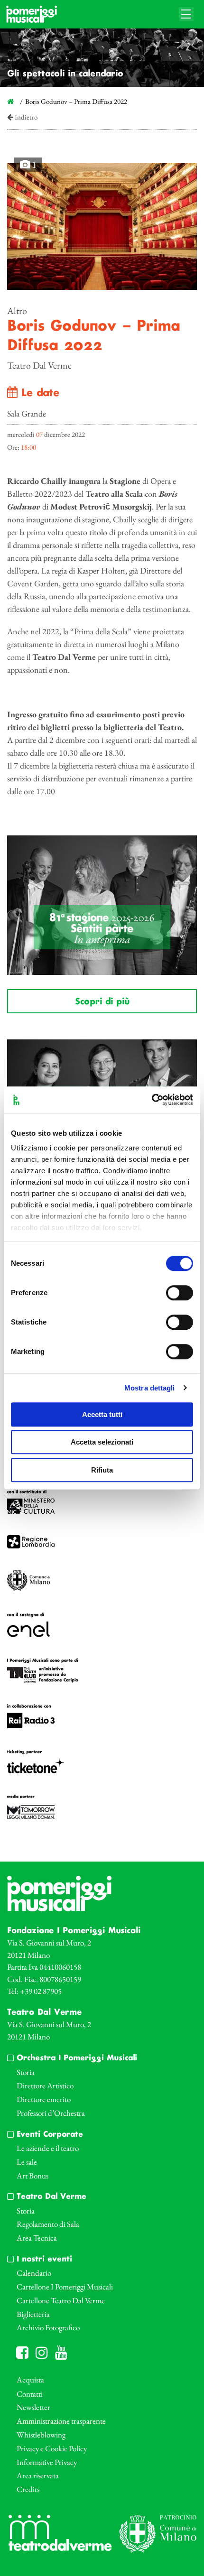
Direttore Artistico (45, 2085)
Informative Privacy (47, 2462)
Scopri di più (102, 1002)
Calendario (34, 2273)
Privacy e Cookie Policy (52, 2448)
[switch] (180, 1293)
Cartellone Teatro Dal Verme (61, 2300)
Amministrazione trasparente (61, 2421)
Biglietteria (33, 2314)
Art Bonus (32, 2176)
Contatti (30, 2394)
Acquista (30, 2380)
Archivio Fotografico (48, 2327)
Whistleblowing (41, 2435)
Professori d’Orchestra (51, 2113)
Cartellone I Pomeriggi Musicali (65, 2287)
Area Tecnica (37, 2238)
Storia (26, 2072)
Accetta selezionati (102, 1442)
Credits (28, 2489)
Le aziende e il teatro (48, 2148)
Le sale (27, 2162)
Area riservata (38, 2475)
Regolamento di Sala (48, 2224)
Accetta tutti (102, 1414)
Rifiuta (102, 1470)
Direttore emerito (44, 2099)
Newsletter (33, 2407)
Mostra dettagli (150, 1388)
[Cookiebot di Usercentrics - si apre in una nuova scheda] (152, 1100)
